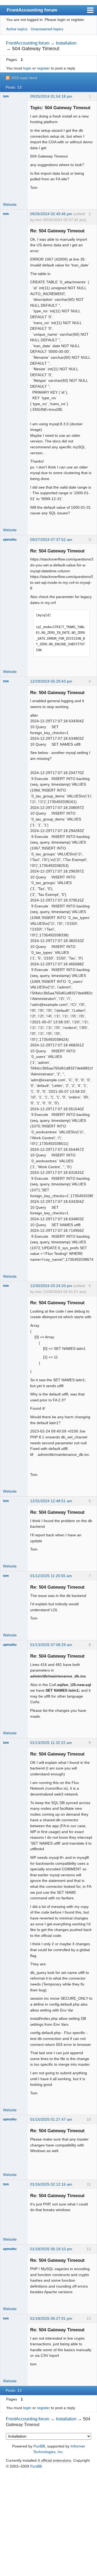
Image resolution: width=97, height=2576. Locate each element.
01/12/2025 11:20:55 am (51, 1576)
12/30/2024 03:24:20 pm (51, 1286)
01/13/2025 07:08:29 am (51, 1645)
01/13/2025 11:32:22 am (51, 1743)
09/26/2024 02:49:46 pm (51, 214)
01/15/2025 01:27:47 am (51, 2119)
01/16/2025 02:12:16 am (51, 2184)
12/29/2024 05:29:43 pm (51, 681)
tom (6, 96)
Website (10, 204)
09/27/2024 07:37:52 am (51, 540)
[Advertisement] (48, 2523)
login (27, 68)
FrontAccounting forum (32, 10)
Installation (66, 43)
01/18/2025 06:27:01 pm (51, 2318)
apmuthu (10, 540)
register (43, 68)
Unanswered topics (47, 29)
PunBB (39, 2446)
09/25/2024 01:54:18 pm (51, 96)
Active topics (17, 29)
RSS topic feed (24, 78)
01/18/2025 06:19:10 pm (51, 2249)
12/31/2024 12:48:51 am (51, 1501)
